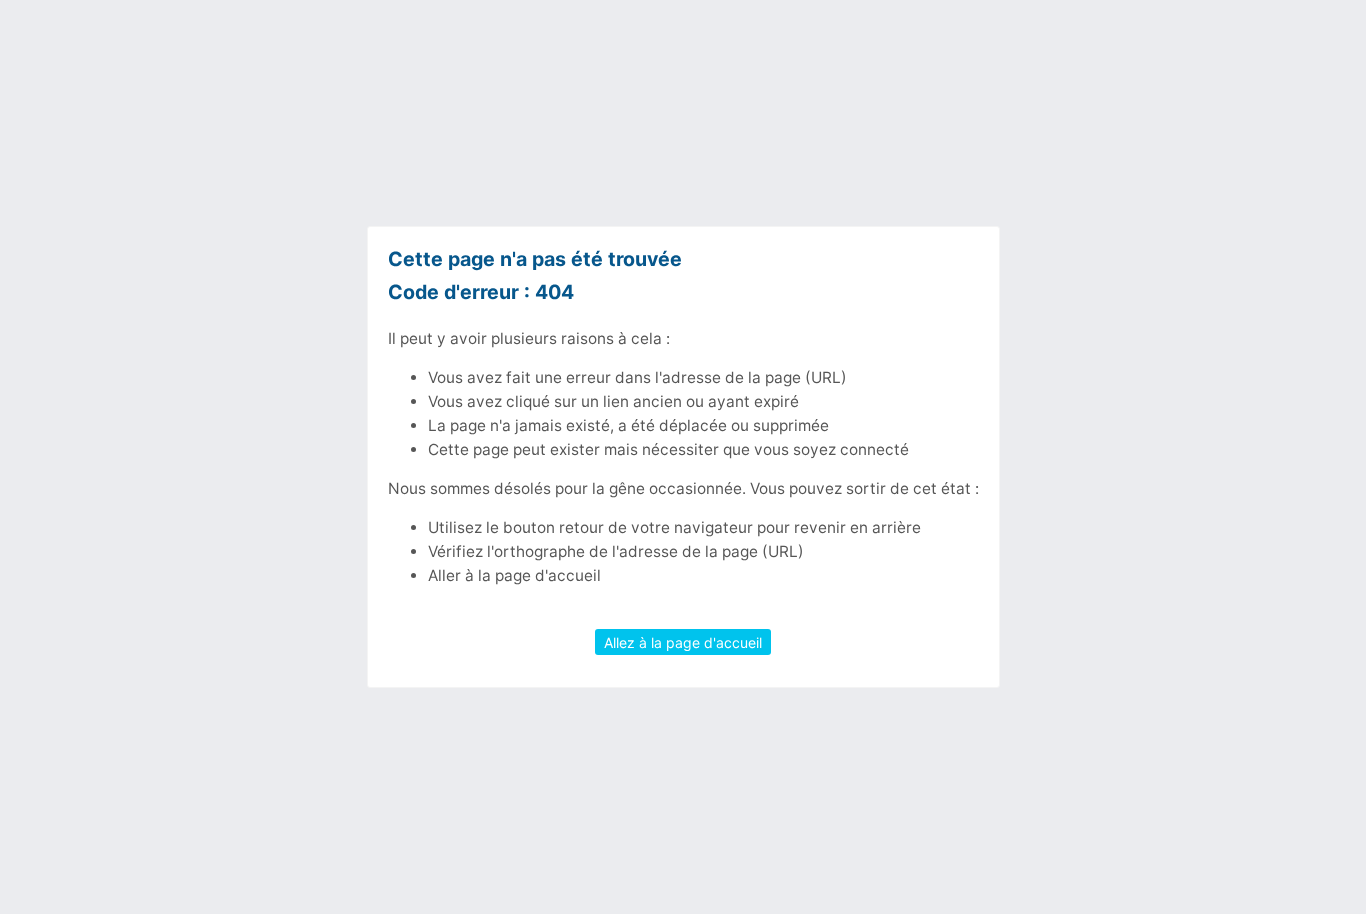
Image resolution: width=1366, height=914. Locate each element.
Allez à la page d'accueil (683, 641)
